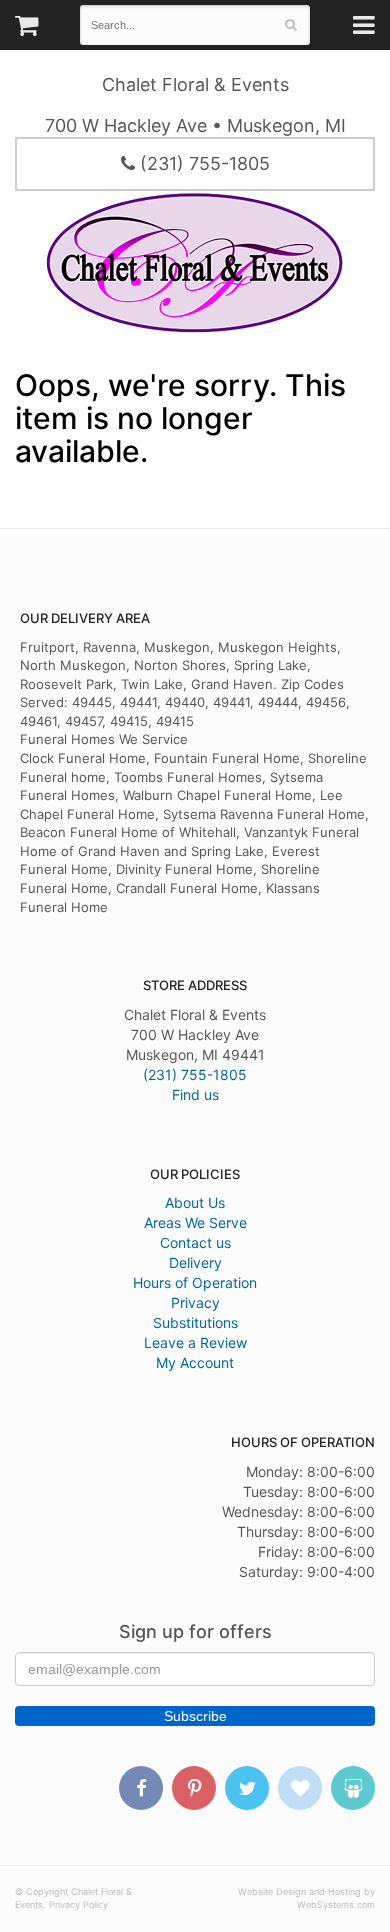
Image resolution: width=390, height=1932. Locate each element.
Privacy (195, 1302)
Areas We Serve (195, 1222)
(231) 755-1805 (202, 163)
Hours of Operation (195, 1282)
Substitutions (195, 1322)
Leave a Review (195, 1342)
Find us (195, 1094)
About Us (195, 1202)
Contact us (195, 1242)
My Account (195, 1362)
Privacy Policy (78, 1904)
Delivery (195, 1262)
